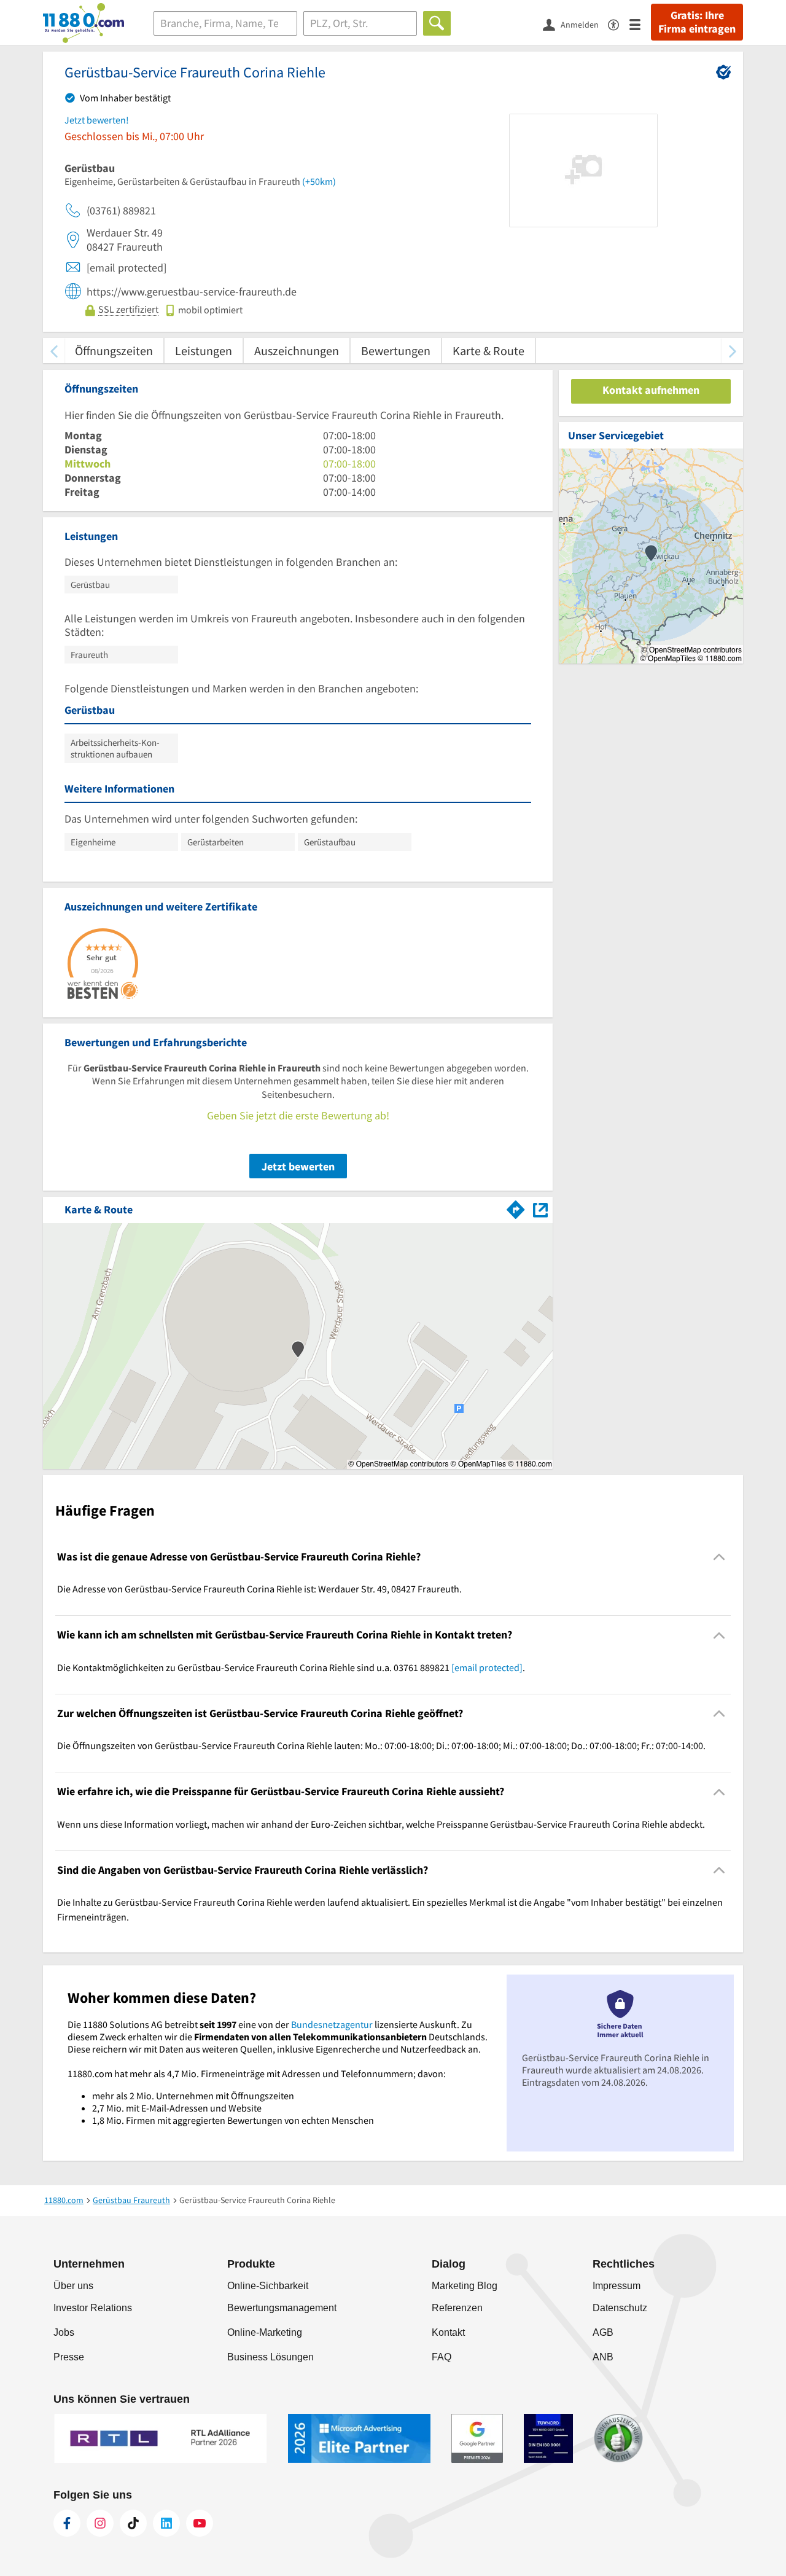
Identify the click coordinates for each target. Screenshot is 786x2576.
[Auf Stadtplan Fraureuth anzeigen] (540, 1209)
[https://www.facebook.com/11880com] (67, 2523)
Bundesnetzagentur (332, 2024)
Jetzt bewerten (298, 1166)
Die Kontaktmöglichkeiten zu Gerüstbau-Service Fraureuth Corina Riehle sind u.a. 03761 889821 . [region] (291, 1667)
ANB (603, 2357)
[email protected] (487, 1667)
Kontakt (448, 2332)
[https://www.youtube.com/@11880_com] (200, 2523)
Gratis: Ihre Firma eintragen (697, 22)
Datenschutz (620, 2308)
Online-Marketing (265, 2332)
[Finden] (437, 23)
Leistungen (204, 350)
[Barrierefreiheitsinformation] (619, 24)
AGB (603, 2332)
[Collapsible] (719, 1557)
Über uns (73, 2286)
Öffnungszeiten (114, 350)
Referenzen (457, 2308)
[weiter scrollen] (732, 350)
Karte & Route (488, 350)
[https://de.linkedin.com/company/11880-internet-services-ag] (166, 2523)
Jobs (64, 2332)
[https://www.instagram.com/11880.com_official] (100, 2523)
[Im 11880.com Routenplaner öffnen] (516, 1207)
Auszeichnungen (297, 350)
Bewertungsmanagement (282, 2308)
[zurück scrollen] (54, 350)
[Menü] (640, 24)
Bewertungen (396, 350)
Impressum (617, 2286)
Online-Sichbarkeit (268, 2286)
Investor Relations (93, 2308)
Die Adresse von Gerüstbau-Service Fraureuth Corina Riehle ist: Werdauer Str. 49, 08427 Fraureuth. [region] (259, 1589)
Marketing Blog (465, 2286)
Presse (69, 2357)
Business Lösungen (270, 2357)
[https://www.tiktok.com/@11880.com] (133, 2523)
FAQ (442, 2357)
